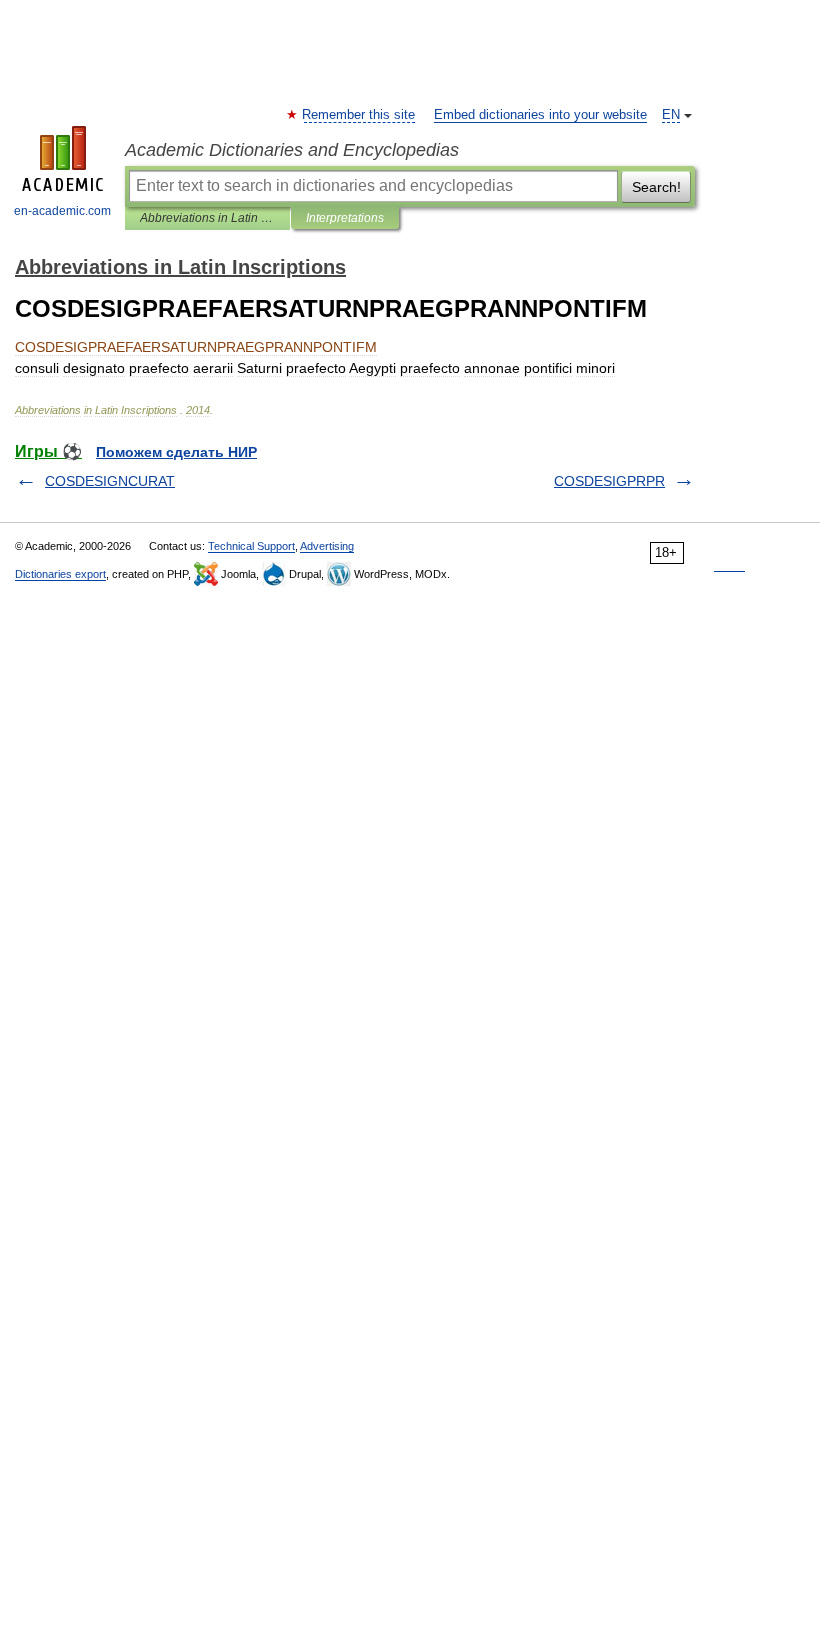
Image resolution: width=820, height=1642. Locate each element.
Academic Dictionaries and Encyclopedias (292, 150)
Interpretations (345, 218)
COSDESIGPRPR (609, 481)
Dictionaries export (60, 574)
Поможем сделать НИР (176, 452)
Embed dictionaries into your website (540, 115)
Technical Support (251, 546)
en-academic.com (62, 211)
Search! (656, 187)
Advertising (327, 546)
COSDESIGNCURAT (110, 481)
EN (671, 115)
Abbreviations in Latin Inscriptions (207, 218)
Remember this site (359, 115)
